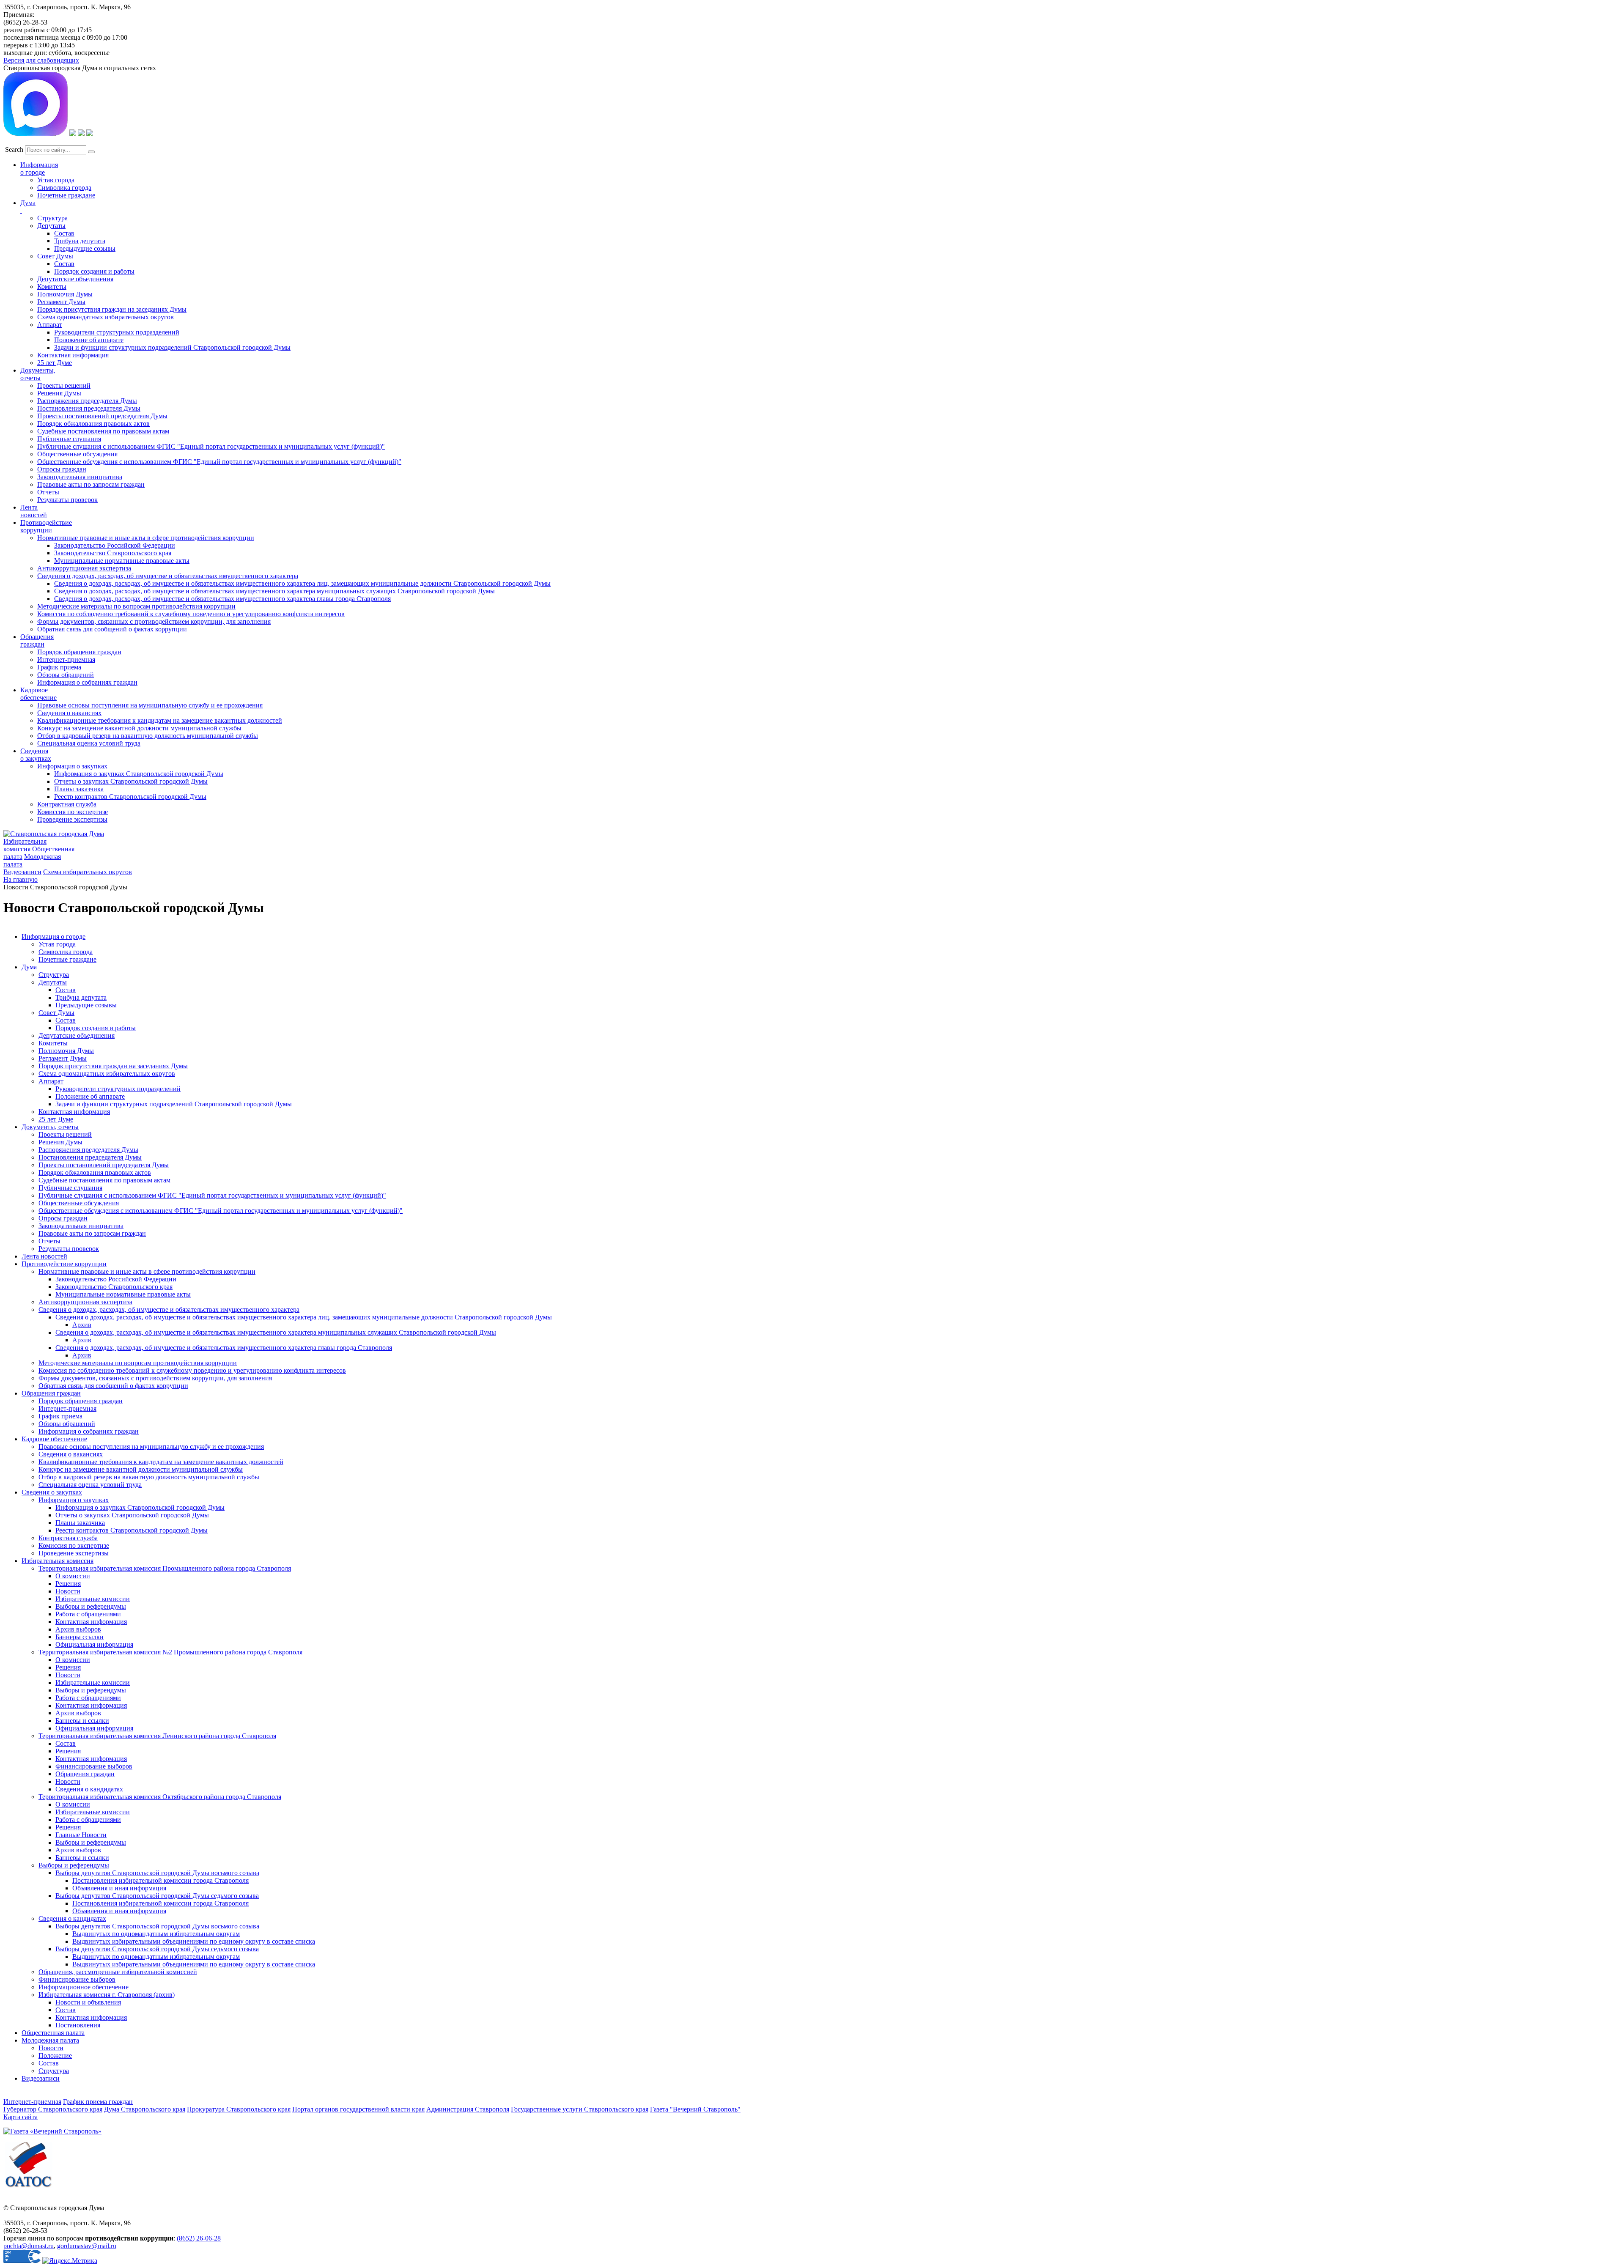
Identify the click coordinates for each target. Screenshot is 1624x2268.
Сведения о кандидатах (89, 1789)
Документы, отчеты (50, 1127)
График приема (59, 667)
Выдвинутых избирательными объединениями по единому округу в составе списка (194, 1941)
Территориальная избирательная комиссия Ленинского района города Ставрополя (157, 1736)
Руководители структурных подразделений (117, 332)
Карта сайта (21, 2117)
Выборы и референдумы (91, 1606)
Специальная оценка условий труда (89, 743)
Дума (29, 967)
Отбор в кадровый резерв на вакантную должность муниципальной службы (148, 736)
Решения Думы (59, 393)
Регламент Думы (61, 302)
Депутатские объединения (75, 279)
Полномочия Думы (65, 294)
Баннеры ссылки (80, 1637)
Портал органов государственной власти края (358, 2109)
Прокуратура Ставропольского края (239, 2109)
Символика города (64, 188)
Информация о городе (39, 169)
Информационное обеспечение (84, 1987)
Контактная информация (73, 355)
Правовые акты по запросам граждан (91, 484)
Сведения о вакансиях (69, 713)
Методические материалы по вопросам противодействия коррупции (136, 606)
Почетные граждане (66, 195)
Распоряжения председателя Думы (87, 401)
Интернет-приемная (66, 660)
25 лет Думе (55, 363)
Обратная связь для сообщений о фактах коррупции (112, 629)
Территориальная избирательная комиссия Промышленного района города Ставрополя (165, 1568)
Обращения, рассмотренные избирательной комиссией (118, 1972)
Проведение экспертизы (72, 819)
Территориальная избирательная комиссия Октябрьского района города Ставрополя (160, 1797)
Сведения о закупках (36, 755)
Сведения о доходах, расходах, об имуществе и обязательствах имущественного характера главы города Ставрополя (222, 599)
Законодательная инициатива (80, 477)
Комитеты (52, 287)
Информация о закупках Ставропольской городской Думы (139, 774)
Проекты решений (64, 385)
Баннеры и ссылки (82, 1721)
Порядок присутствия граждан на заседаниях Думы (112, 309)
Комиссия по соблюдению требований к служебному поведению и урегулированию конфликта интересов (191, 614)
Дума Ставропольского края (145, 2109)
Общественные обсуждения (77, 454)
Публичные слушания (69, 439)
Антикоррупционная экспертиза (84, 568)
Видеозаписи (22, 872)
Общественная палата (53, 2033)
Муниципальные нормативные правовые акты (122, 561)
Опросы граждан (62, 469)
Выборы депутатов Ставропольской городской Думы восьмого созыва (157, 1873)
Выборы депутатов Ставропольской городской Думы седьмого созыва (157, 1896)
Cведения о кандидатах (72, 1918)
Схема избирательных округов (88, 872)
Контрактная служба (67, 804)
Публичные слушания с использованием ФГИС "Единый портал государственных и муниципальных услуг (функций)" (211, 446)
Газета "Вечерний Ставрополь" (695, 2109)
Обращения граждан (37, 640)
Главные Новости (81, 1835)
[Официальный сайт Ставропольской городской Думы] (54, 834)
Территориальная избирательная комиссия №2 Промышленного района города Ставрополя (170, 1652)
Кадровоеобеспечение (38, 694)
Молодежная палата (50, 2040)
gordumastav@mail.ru (87, 2246)
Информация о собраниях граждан (87, 682)
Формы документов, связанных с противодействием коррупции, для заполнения (154, 621)
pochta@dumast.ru (29, 2246)
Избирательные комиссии (93, 1599)
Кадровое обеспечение (54, 1439)
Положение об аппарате (89, 340)
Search (14, 149)
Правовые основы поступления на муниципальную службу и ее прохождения (150, 705)
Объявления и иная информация (119, 1888)
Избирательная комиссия (25, 845)
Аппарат (50, 325)
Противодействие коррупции (46, 526)
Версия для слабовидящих (41, 60)
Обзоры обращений (66, 675)
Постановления (78, 2025)
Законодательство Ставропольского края (113, 553)
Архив (82, 1325)
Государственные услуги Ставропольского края (580, 2109)
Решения (68, 1584)
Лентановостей (34, 511)
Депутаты (51, 226)
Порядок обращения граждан (79, 652)
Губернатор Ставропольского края (53, 2109)
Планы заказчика (79, 789)
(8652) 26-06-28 (199, 2238)
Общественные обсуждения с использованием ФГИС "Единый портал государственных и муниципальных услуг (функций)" (219, 462)
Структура (52, 218)
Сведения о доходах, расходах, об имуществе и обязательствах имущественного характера (168, 576)
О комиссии (73, 1576)
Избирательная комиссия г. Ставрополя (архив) (107, 1995)
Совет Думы (55, 256)
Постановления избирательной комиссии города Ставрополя (160, 1880)
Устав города (56, 180)
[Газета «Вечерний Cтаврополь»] (52, 2131)
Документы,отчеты (38, 374)
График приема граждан (98, 2102)
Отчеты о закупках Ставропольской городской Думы (131, 781)
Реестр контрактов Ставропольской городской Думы (130, 797)
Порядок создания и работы (94, 271)
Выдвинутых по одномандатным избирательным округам (156, 1934)
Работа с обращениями (88, 1614)
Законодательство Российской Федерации (115, 545)
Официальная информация (94, 1644)
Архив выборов (78, 1629)
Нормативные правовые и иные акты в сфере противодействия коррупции (146, 538)
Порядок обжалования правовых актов (93, 424)
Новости (68, 1591)
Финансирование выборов (94, 1766)
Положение (55, 2055)
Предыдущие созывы (85, 248)
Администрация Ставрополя (468, 2109)
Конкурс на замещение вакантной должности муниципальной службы (139, 728)
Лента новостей (44, 1256)
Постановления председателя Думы (89, 408)
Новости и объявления (88, 2002)
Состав (64, 233)
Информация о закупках (72, 766)
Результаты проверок (67, 500)
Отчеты (48, 492)
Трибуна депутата (80, 241)
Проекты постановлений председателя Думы (102, 416)
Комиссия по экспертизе (73, 812)
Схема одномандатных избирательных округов (106, 317)
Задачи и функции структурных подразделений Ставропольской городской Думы (172, 347)
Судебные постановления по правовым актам (103, 431)
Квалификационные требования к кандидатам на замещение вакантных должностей (160, 720)
